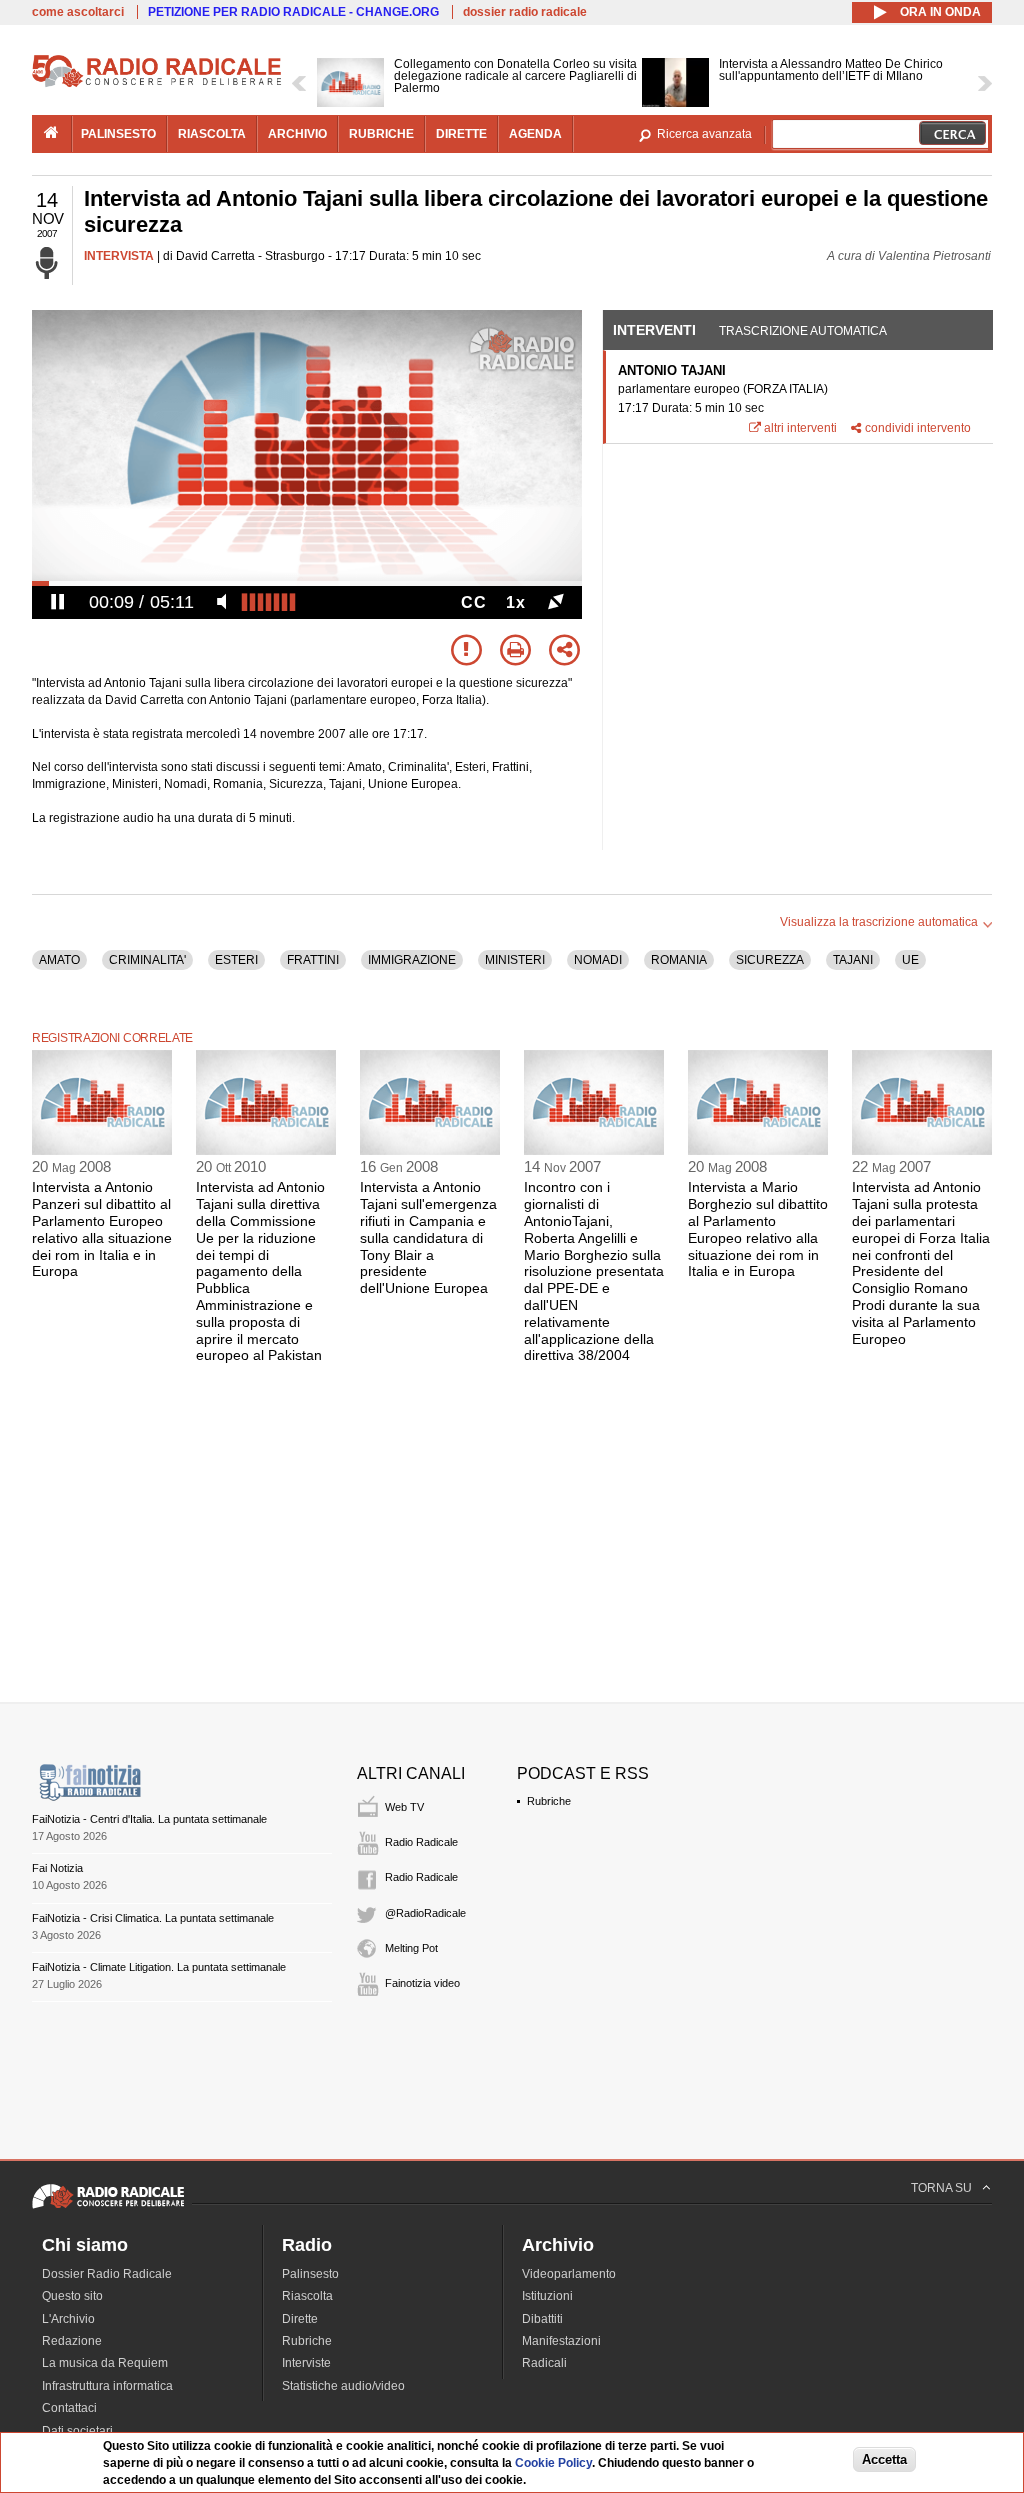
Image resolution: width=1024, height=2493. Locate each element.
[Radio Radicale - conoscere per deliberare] (108, 2208)
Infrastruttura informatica (107, 2386)
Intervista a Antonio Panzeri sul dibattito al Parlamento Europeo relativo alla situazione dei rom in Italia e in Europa (102, 1229)
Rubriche (549, 1801)
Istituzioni (547, 2296)
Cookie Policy (553, 2463)
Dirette (300, 2319)
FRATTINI (313, 960)
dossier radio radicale (525, 12)
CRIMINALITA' (147, 960)
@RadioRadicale (425, 1913)
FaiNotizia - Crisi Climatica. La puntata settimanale (153, 1918)
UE (910, 960)
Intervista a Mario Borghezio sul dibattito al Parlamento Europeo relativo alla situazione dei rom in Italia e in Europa (758, 1229)
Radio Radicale (421, 1842)
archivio (297, 134)
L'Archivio (68, 2319)
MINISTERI (515, 960)
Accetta (884, 2459)
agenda (535, 134)
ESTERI (236, 960)
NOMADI (598, 960)
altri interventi (800, 428)
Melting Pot (411, 1948)
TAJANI (853, 960)
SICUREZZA (770, 960)
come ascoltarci (78, 12)
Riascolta (307, 2296)
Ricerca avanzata (704, 134)
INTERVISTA (119, 256)
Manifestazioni (561, 2341)
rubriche (381, 134)
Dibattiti (542, 2319)
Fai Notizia (57, 1868)
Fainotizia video (422, 1983)
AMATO (59, 960)
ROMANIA (679, 960)
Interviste (306, 2363)
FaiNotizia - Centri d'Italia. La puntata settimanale (149, 1819)
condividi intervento (918, 428)
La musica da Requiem (105, 2363)
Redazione (72, 2341)
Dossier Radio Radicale (107, 2274)
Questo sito (72, 2296)
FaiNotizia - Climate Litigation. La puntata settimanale (159, 1967)
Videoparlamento (569, 2274)
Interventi (654, 330)
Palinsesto (310, 2274)
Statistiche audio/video (343, 2386)
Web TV (404, 1807)
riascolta (212, 134)
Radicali (544, 2363)
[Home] (157, 84)
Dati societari (77, 2431)
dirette (461, 134)
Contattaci (69, 2408)
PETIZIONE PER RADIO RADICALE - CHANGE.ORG (293, 12)
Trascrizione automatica (803, 331)
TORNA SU (941, 2188)
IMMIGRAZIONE (412, 960)
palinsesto (118, 134)
